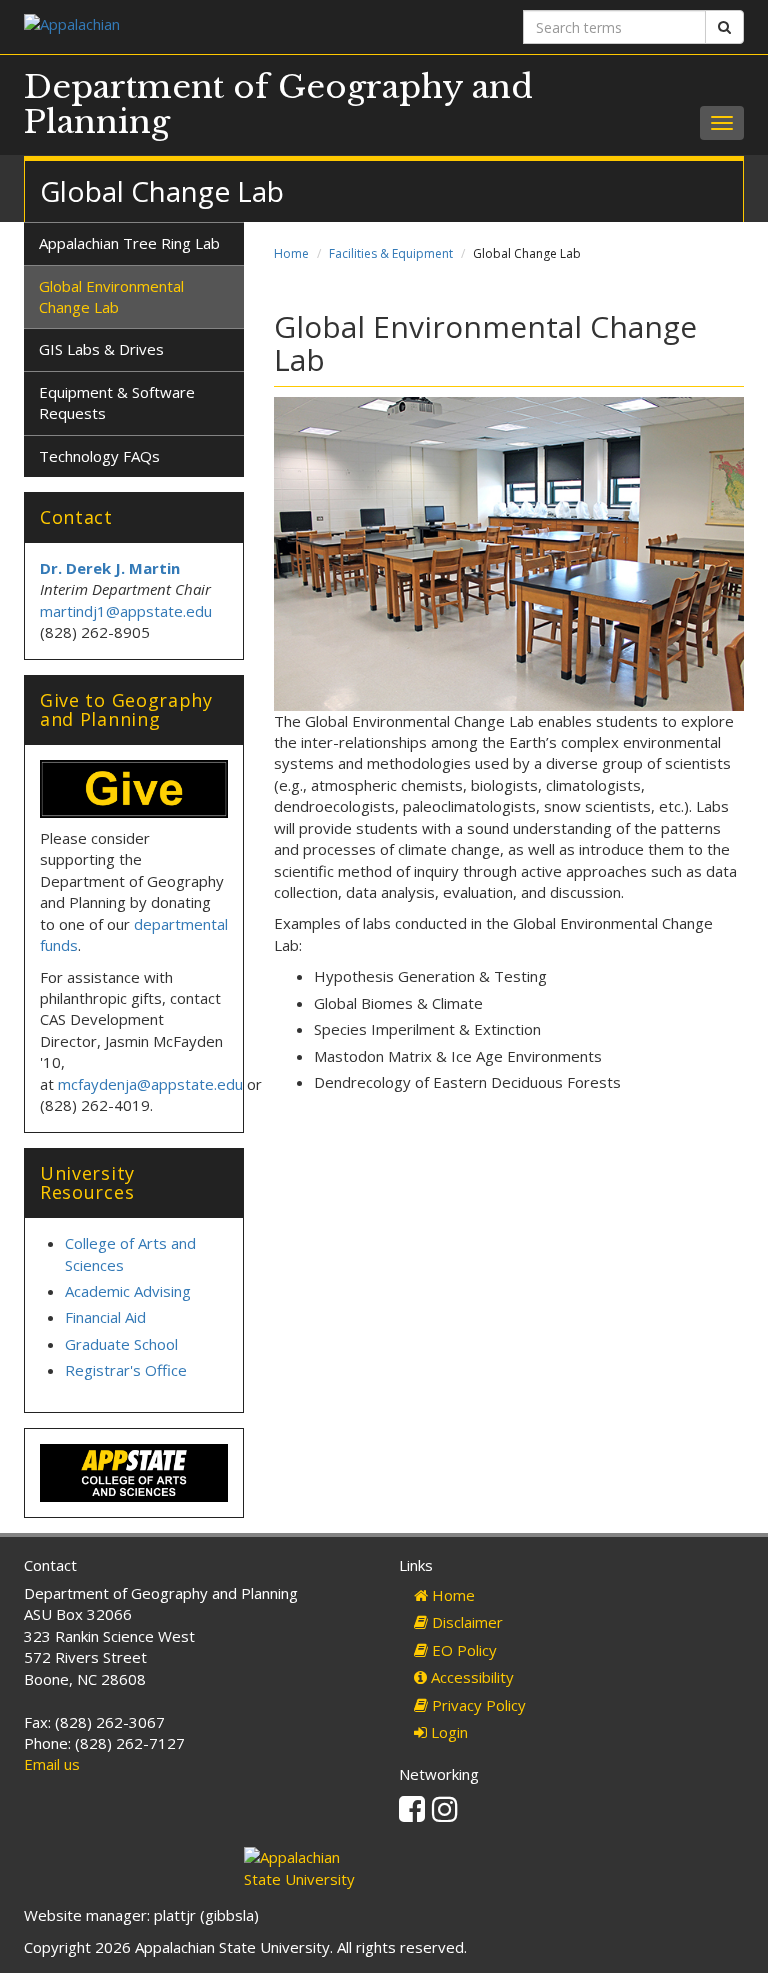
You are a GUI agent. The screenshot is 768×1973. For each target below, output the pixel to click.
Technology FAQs (99, 456)
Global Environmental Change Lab (111, 296)
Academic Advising (128, 1291)
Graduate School (121, 1344)
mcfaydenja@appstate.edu (150, 1084)
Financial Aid (105, 1317)
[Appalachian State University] (196, 26)
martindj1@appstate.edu (126, 611)
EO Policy (462, 1650)
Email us (52, 1764)
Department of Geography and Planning (278, 104)
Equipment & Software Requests (117, 402)
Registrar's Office (126, 1370)
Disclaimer (465, 1622)
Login (447, 1732)
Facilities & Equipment (391, 253)
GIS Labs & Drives (101, 349)
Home (291, 253)
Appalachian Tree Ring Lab (129, 243)
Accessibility (470, 1677)
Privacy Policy (477, 1705)
